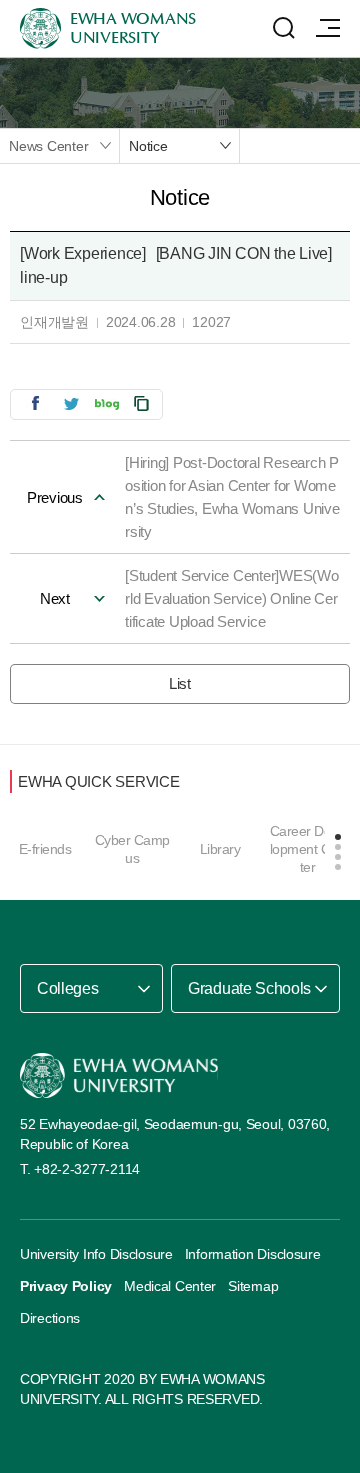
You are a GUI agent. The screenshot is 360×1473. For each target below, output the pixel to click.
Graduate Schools (249, 988)
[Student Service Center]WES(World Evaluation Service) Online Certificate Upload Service (232, 598)
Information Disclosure (253, 1254)
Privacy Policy (66, 1286)
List (180, 683)
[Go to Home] (119, 1075)
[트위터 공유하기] (71, 403)
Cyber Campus (132, 849)
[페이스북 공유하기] (35, 403)
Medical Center (170, 1286)
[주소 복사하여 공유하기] (142, 403)
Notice (148, 146)
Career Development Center (308, 849)
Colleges (67, 988)
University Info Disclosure (96, 1254)
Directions (50, 1318)
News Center (48, 146)
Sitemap (253, 1286)
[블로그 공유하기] (107, 403)
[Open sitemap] (328, 28)
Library (220, 849)
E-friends (45, 849)
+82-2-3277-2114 (87, 1169)
